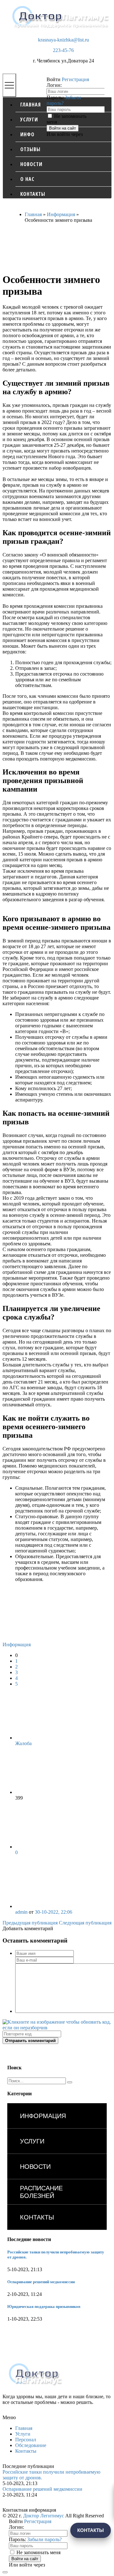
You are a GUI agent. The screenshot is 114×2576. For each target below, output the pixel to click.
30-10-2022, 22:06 (54, 1912)
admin (21, 1912)
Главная (24, 2428)
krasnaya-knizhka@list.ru (63, 40)
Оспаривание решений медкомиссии (41, 2282)
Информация (17, 1645)
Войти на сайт (63, 128)
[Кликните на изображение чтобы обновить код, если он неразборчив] (57, 2028)
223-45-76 (63, 50)
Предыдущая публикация (30, 1923)
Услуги (23, 2434)
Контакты (26, 2451)
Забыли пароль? (44, 2539)
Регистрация (75, 79)
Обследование (31, 2445)
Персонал (26, 2440)
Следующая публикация (85, 1923)
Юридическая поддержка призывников (44, 2306)
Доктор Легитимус (44, 2516)
